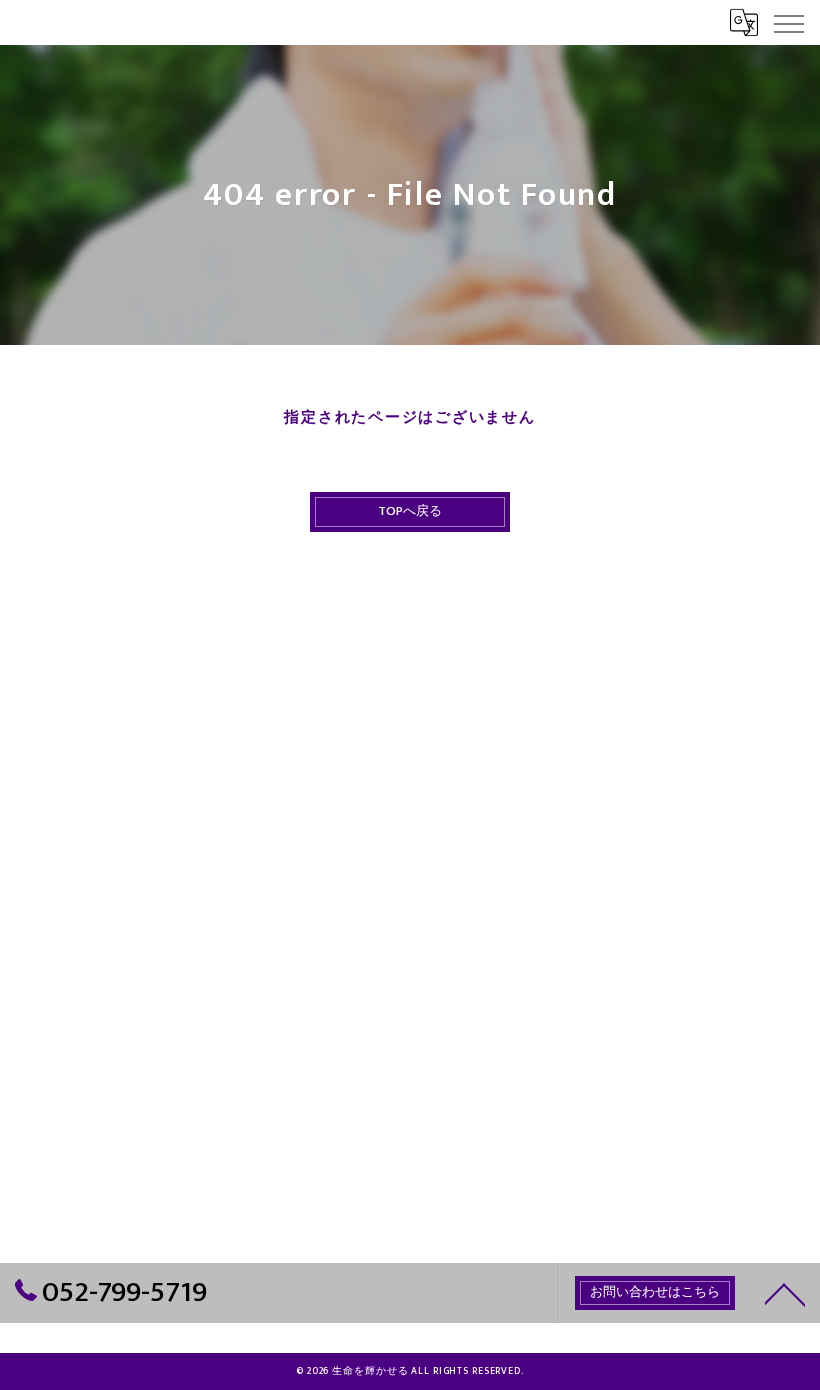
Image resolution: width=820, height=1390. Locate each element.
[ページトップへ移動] (785, 1293)
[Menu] (788, 22)
